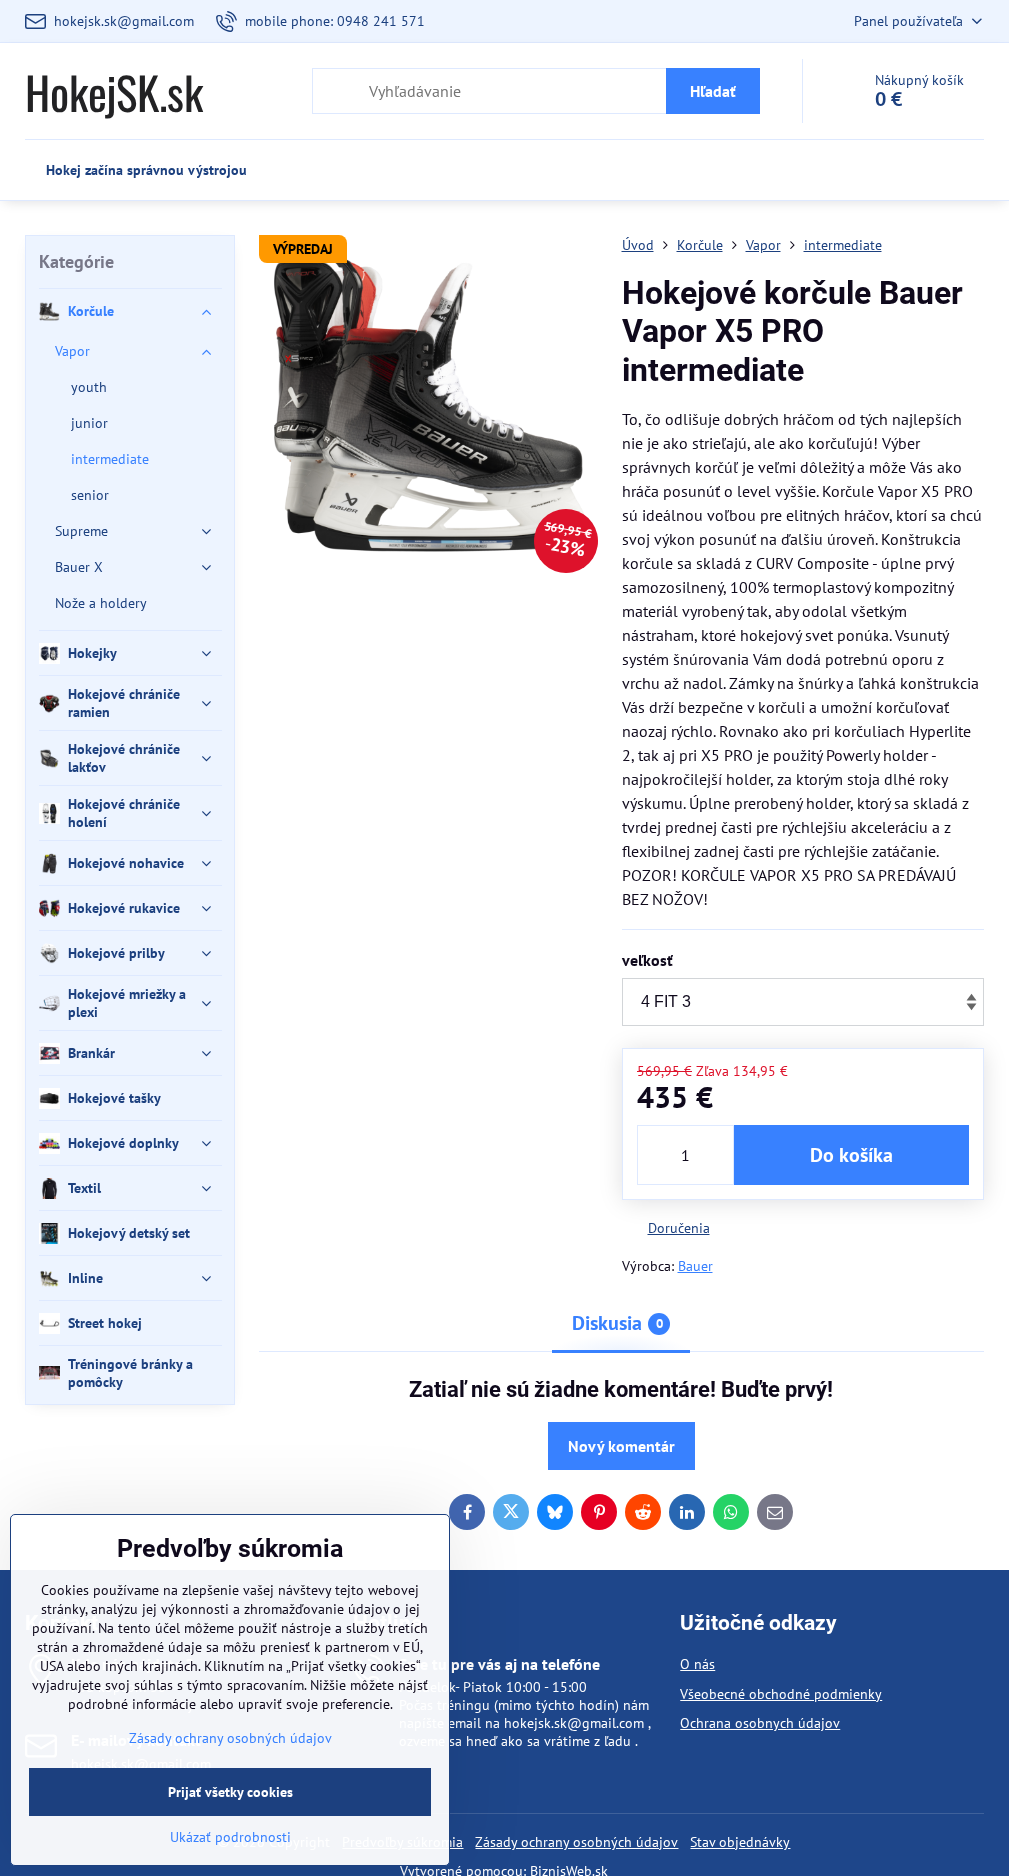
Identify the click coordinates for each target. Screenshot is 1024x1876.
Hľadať (713, 91)
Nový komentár (621, 1446)
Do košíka (851, 1155)
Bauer (695, 1266)
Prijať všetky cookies (230, 1792)
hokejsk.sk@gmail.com (574, 1723)
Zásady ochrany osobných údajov (576, 1842)
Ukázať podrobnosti (230, 1837)
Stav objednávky (740, 1842)
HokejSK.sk (114, 91)
